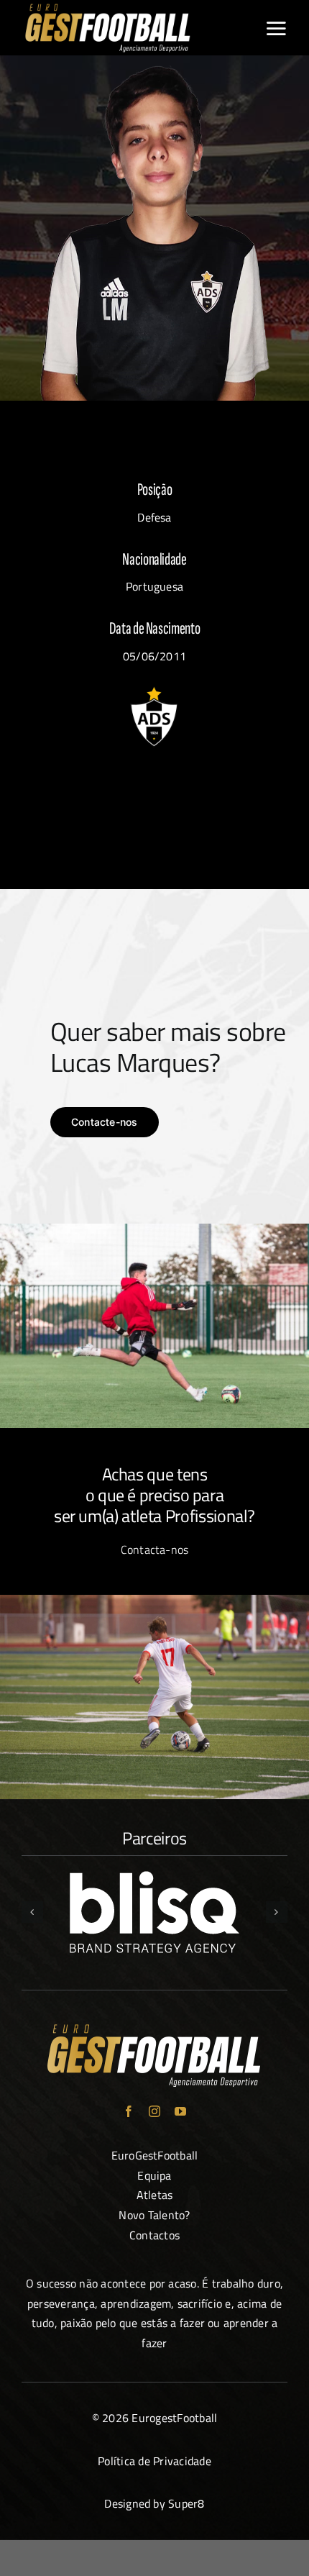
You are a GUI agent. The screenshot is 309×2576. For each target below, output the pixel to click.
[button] (32, 1912)
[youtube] (180, 2111)
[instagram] (154, 2111)
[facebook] (129, 2111)
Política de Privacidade (154, 2461)
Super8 (186, 2503)
